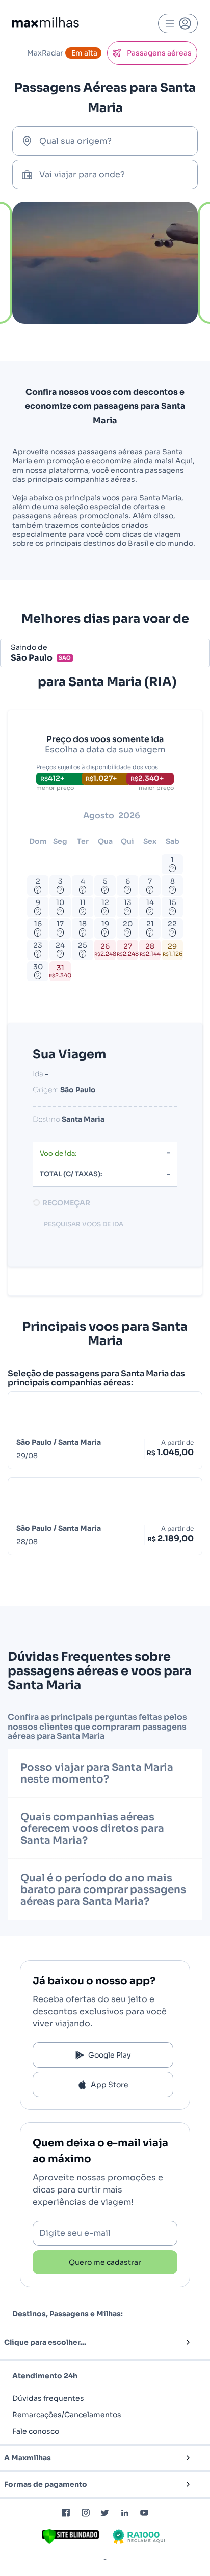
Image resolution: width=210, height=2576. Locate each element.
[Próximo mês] (175, 816)
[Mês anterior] (45, 816)
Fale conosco (36, 2431)
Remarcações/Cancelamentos (67, 2415)
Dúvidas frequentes (48, 2398)
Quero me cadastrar (105, 2262)
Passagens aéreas (159, 53)
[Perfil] (178, 23)
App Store (110, 2085)
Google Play (110, 2055)
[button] (88, 2342)
